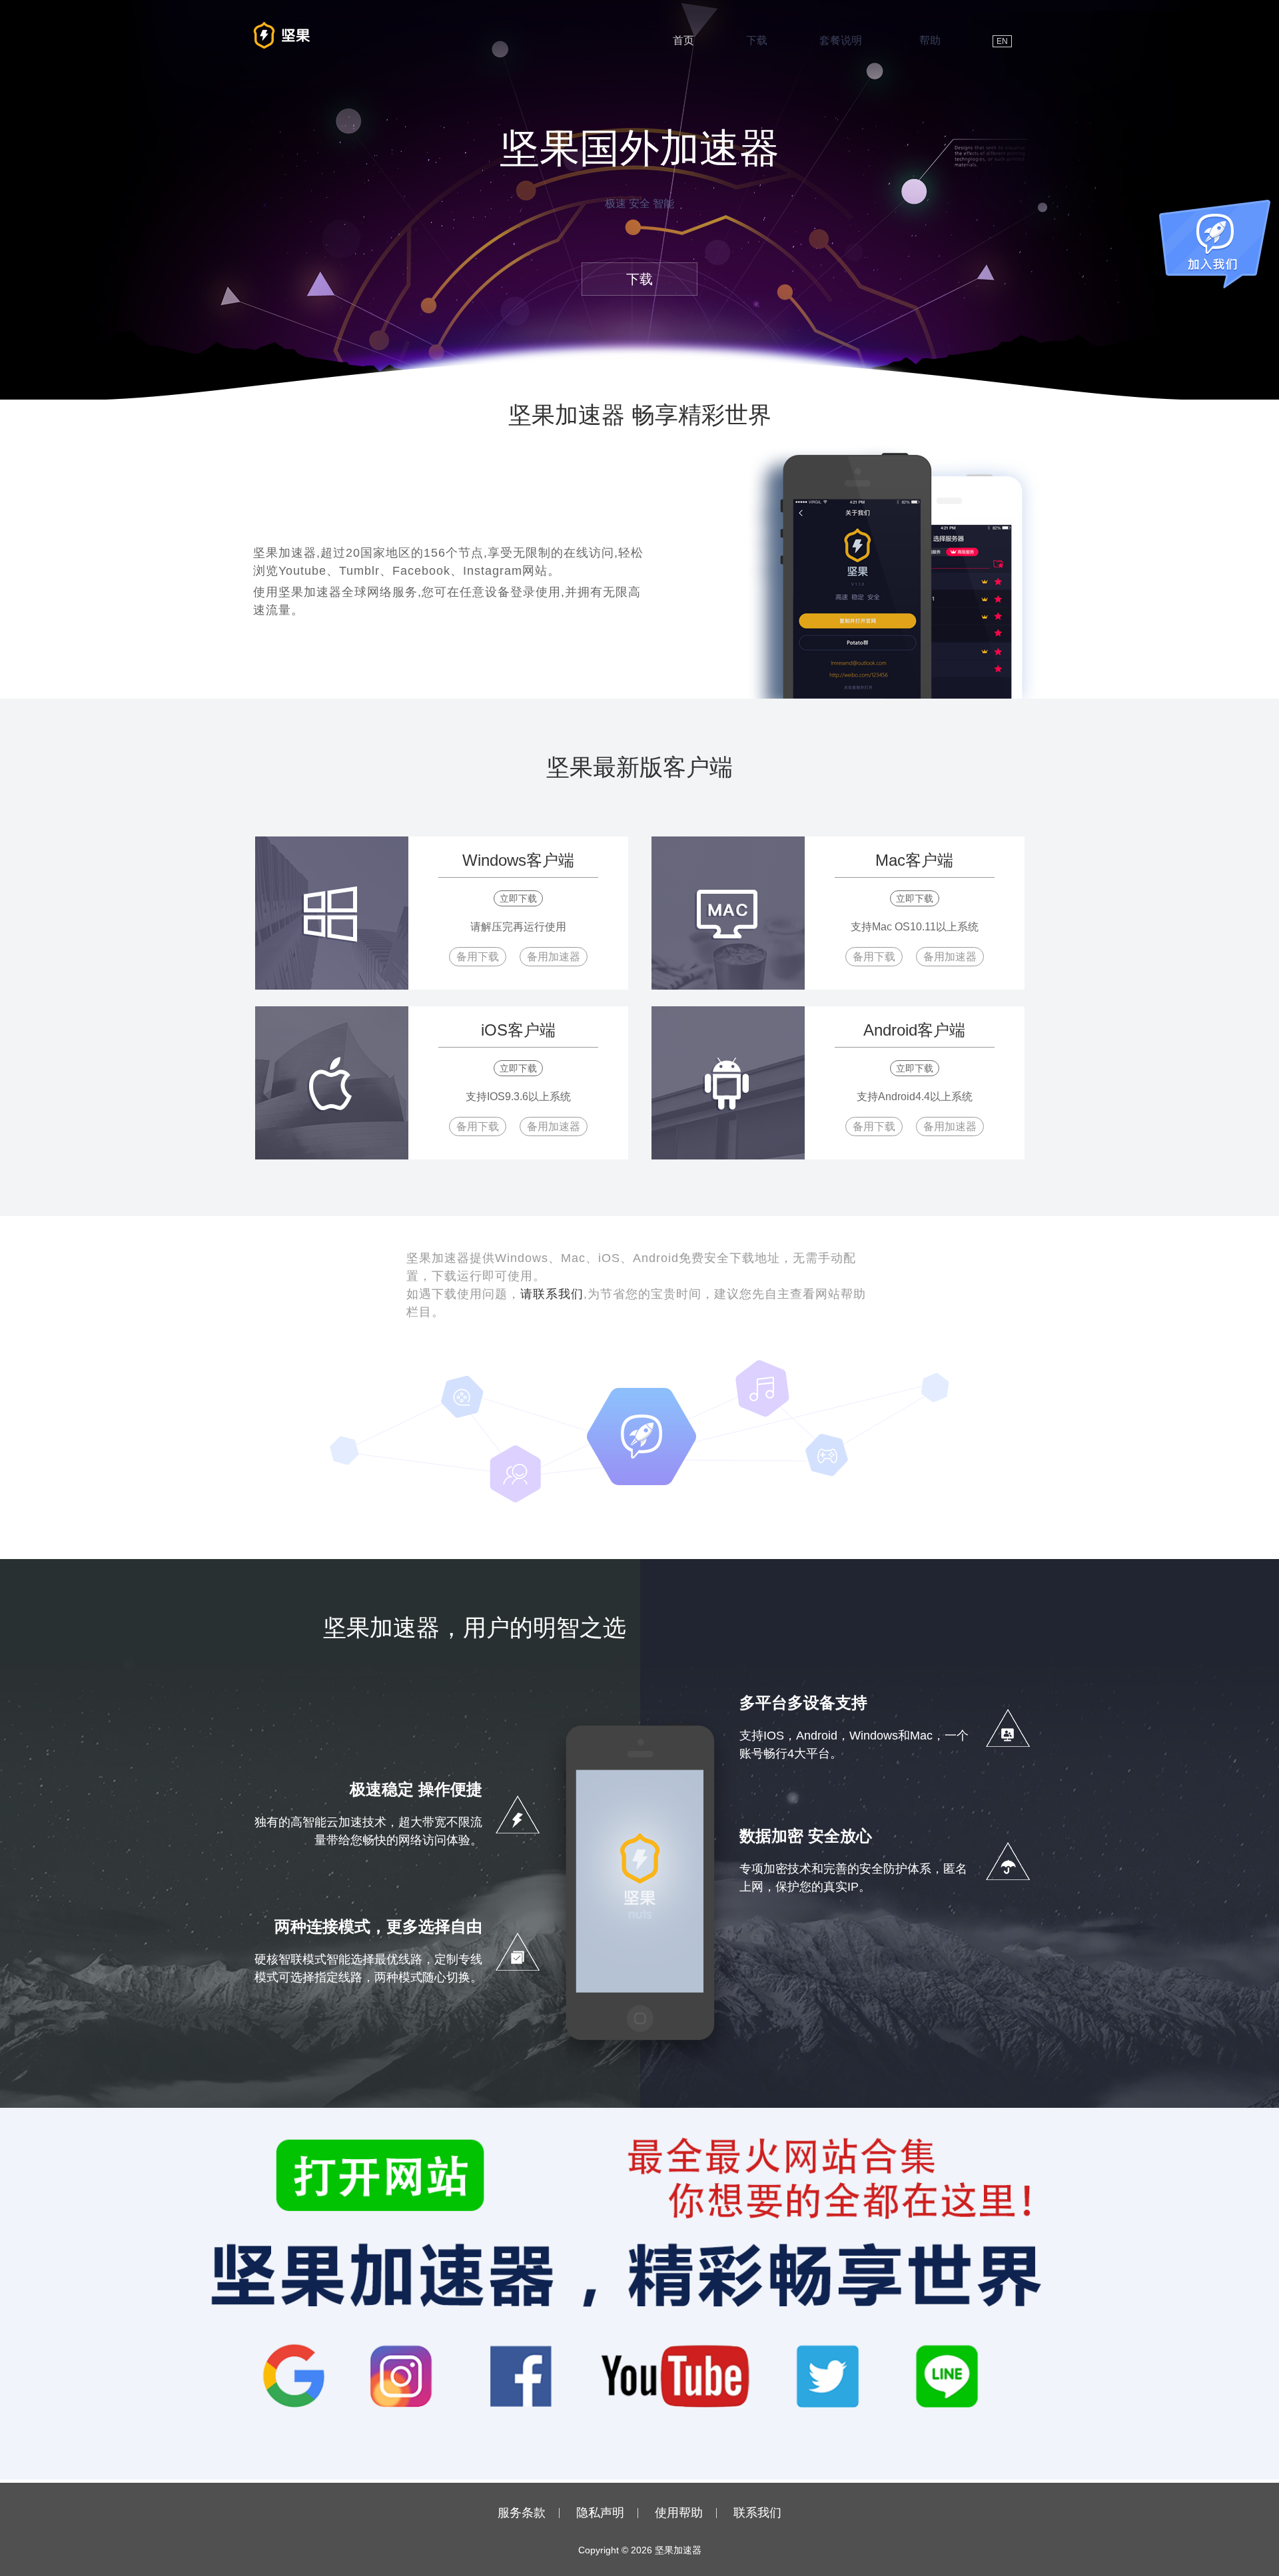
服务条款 (522, 2513)
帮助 (930, 40)
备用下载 (478, 957)
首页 (683, 40)
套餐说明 (841, 40)
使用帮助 (679, 2513)
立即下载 (518, 898)
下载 (757, 40)
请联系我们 (552, 1294)
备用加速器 (554, 957)
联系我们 (757, 2513)
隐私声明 (600, 2513)
